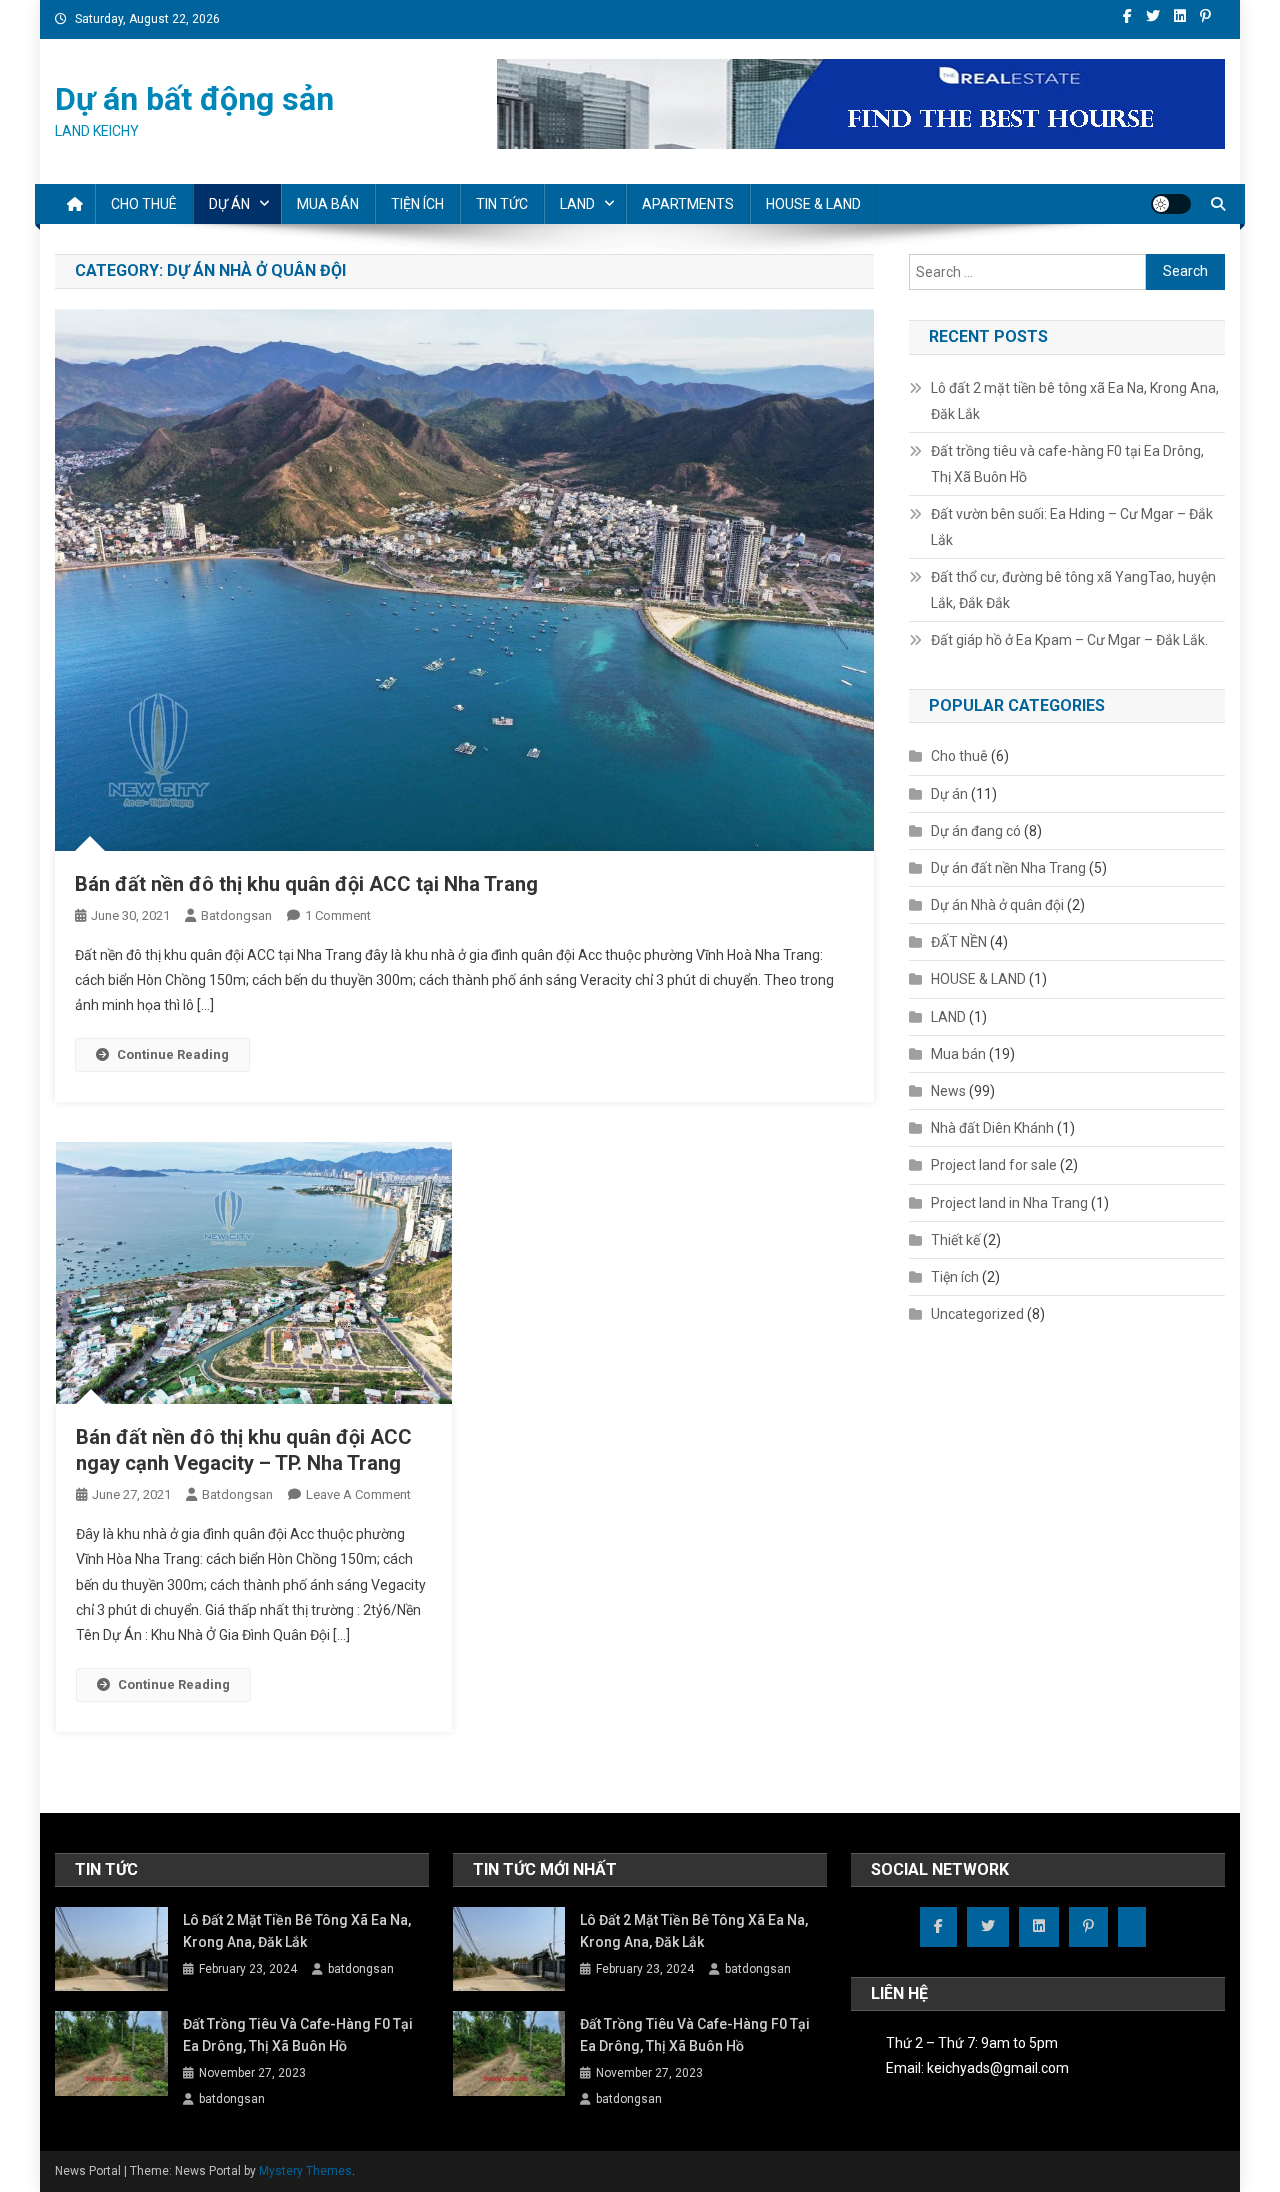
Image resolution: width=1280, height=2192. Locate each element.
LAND (577, 204)
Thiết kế (955, 1240)
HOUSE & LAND (813, 204)
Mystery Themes (305, 2171)
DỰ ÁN (229, 204)
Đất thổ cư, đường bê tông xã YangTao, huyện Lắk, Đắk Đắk (1073, 590)
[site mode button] (1171, 204)
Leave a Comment (358, 1494)
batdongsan (236, 915)
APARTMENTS (688, 204)
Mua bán (958, 1054)
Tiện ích (955, 1277)
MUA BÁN (328, 204)
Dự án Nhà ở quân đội (997, 905)
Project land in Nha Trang (1009, 1203)
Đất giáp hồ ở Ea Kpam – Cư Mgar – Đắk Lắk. (1069, 640)
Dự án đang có (976, 831)
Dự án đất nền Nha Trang (1008, 868)
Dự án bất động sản (194, 99)
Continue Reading (173, 1054)
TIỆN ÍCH (417, 204)
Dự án (949, 794)
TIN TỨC (502, 204)
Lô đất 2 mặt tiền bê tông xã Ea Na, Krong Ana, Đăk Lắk (1075, 401)
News (948, 1091)
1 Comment (338, 915)
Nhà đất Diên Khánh (992, 1128)
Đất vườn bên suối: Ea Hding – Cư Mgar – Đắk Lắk (1072, 527)
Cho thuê (959, 756)
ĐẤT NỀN (959, 942)
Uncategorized (977, 1314)
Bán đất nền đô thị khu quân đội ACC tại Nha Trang (306, 884)
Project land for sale (994, 1165)
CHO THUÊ (144, 204)
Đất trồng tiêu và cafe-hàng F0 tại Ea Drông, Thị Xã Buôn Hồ (1067, 464)
